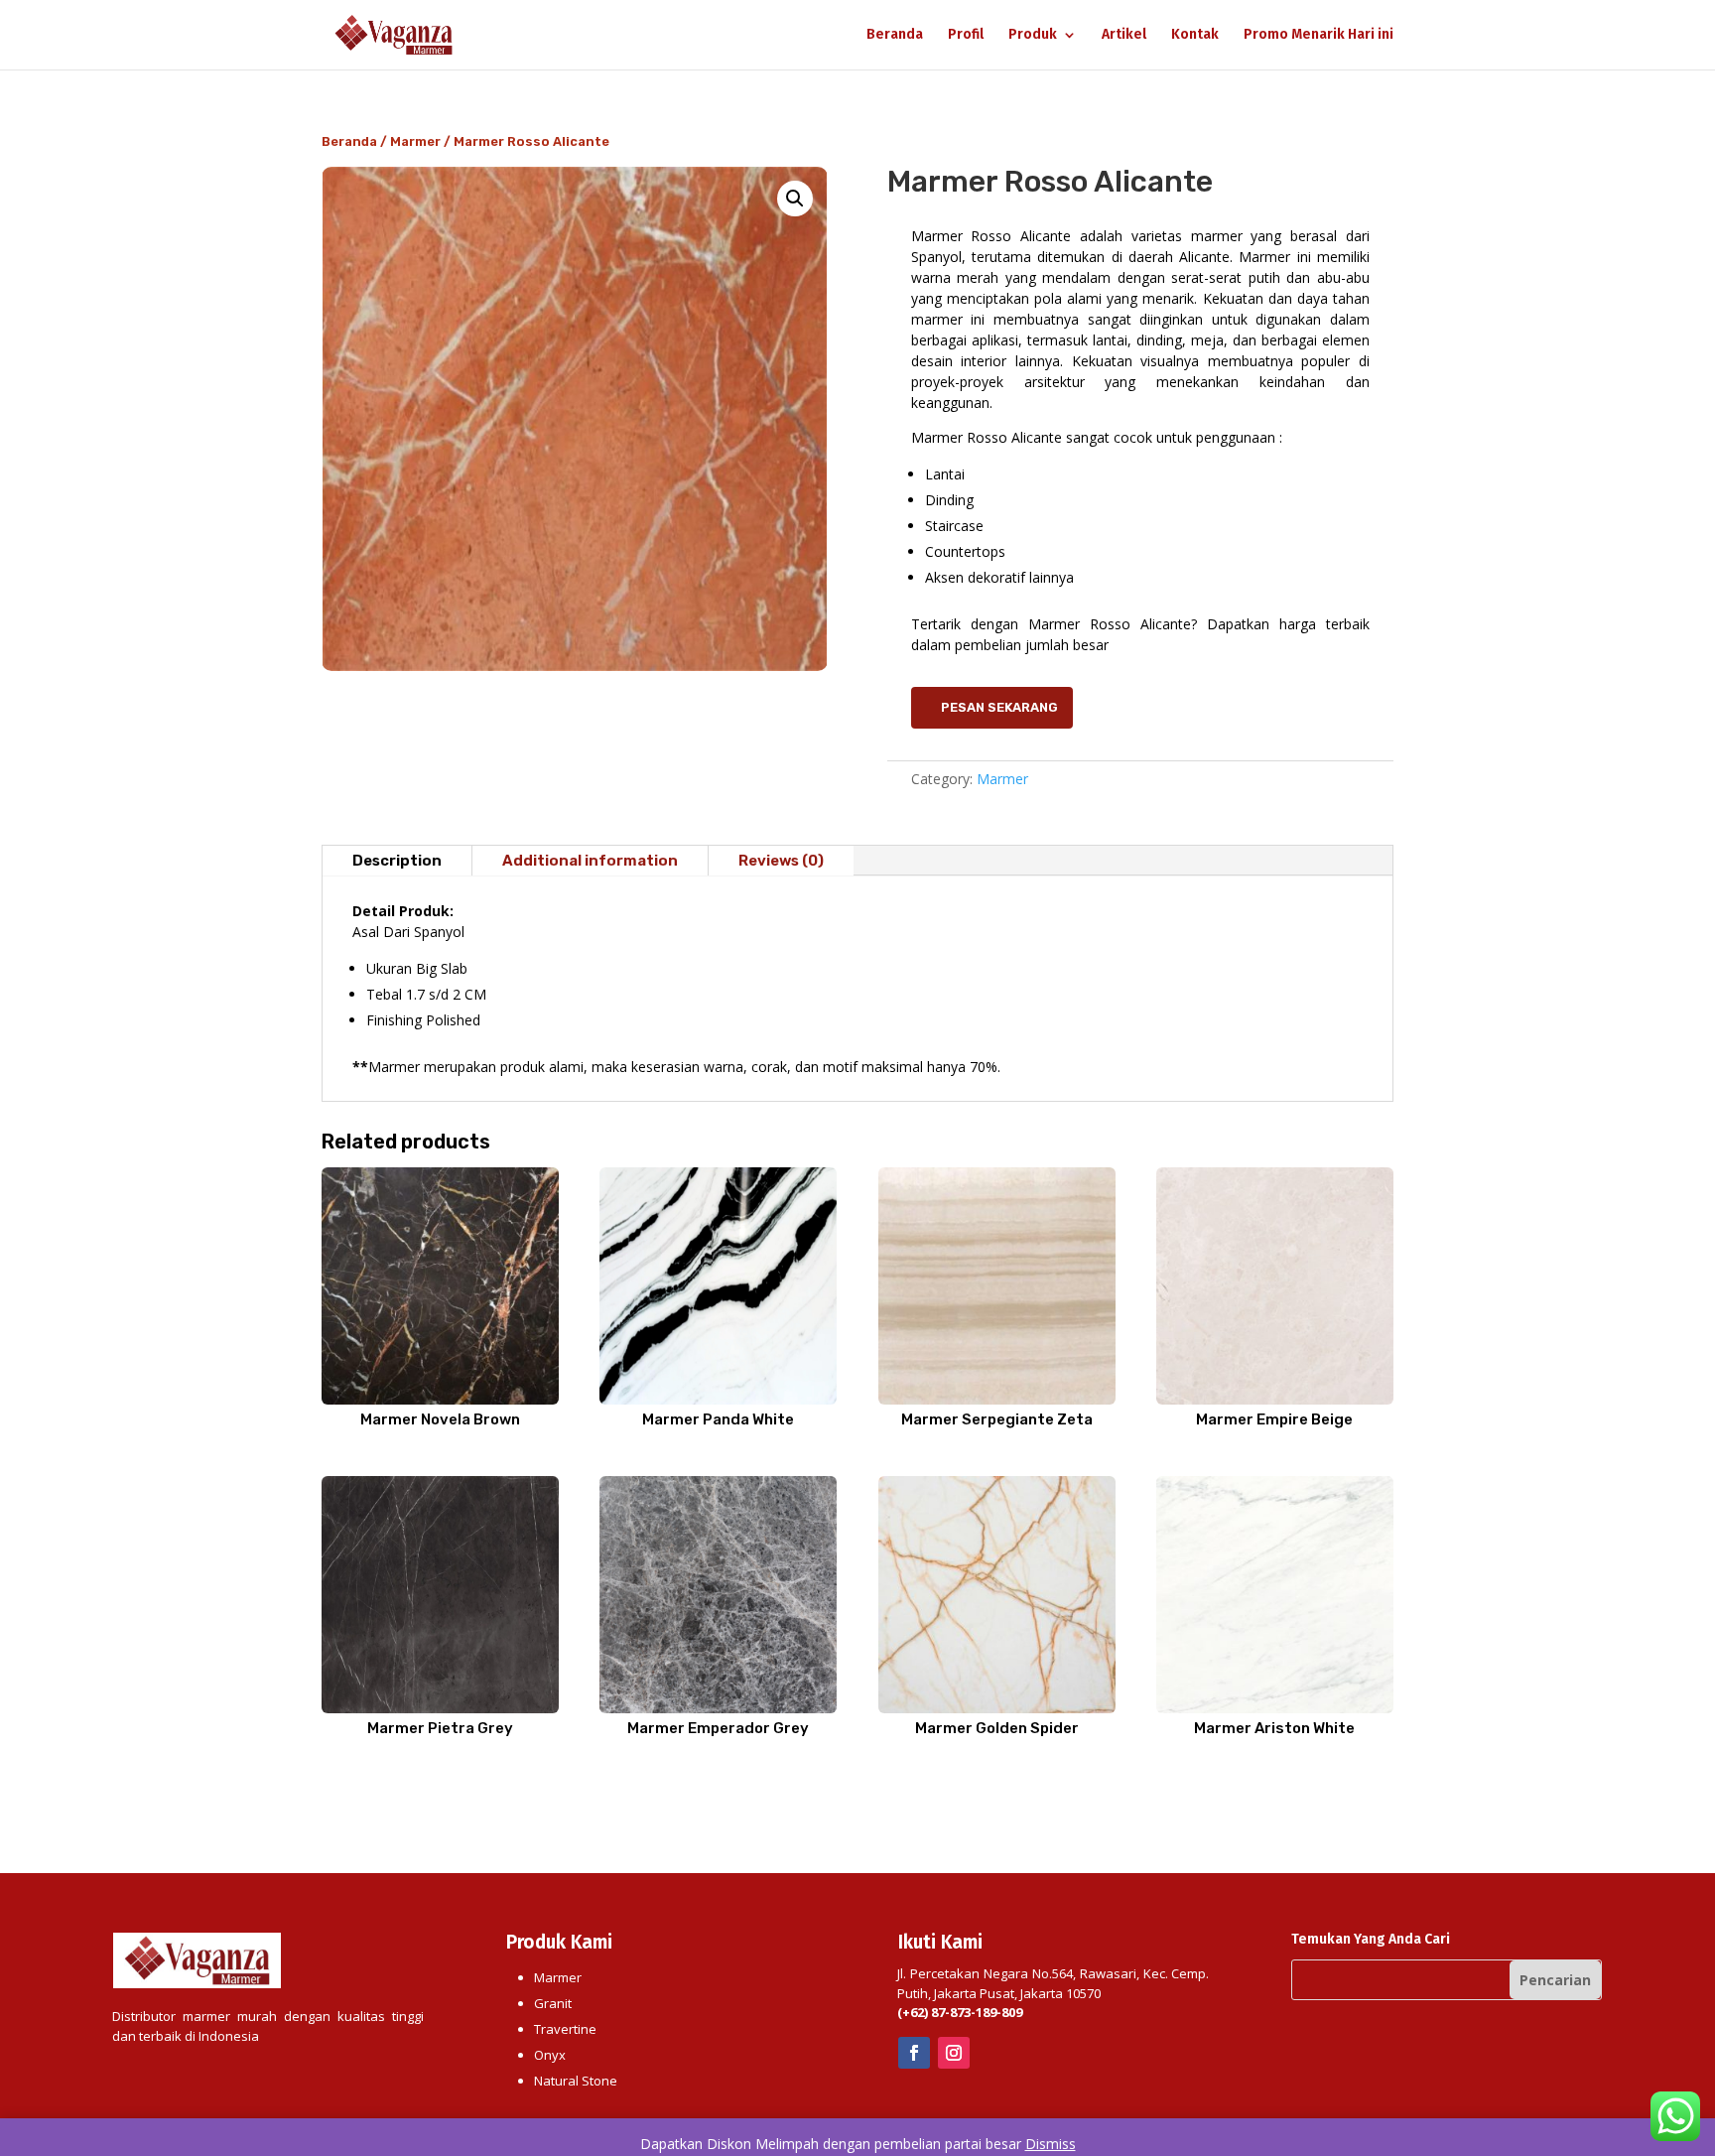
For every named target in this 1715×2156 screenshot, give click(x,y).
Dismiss (1051, 2144)
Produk (1033, 35)
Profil (966, 35)
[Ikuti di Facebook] (914, 2053)
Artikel (1124, 35)
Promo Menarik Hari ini (1319, 35)
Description (397, 861)
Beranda (895, 35)
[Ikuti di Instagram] (954, 2053)
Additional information (590, 861)
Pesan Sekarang (999, 707)
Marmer (415, 141)
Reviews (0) (781, 861)
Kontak (1195, 35)
